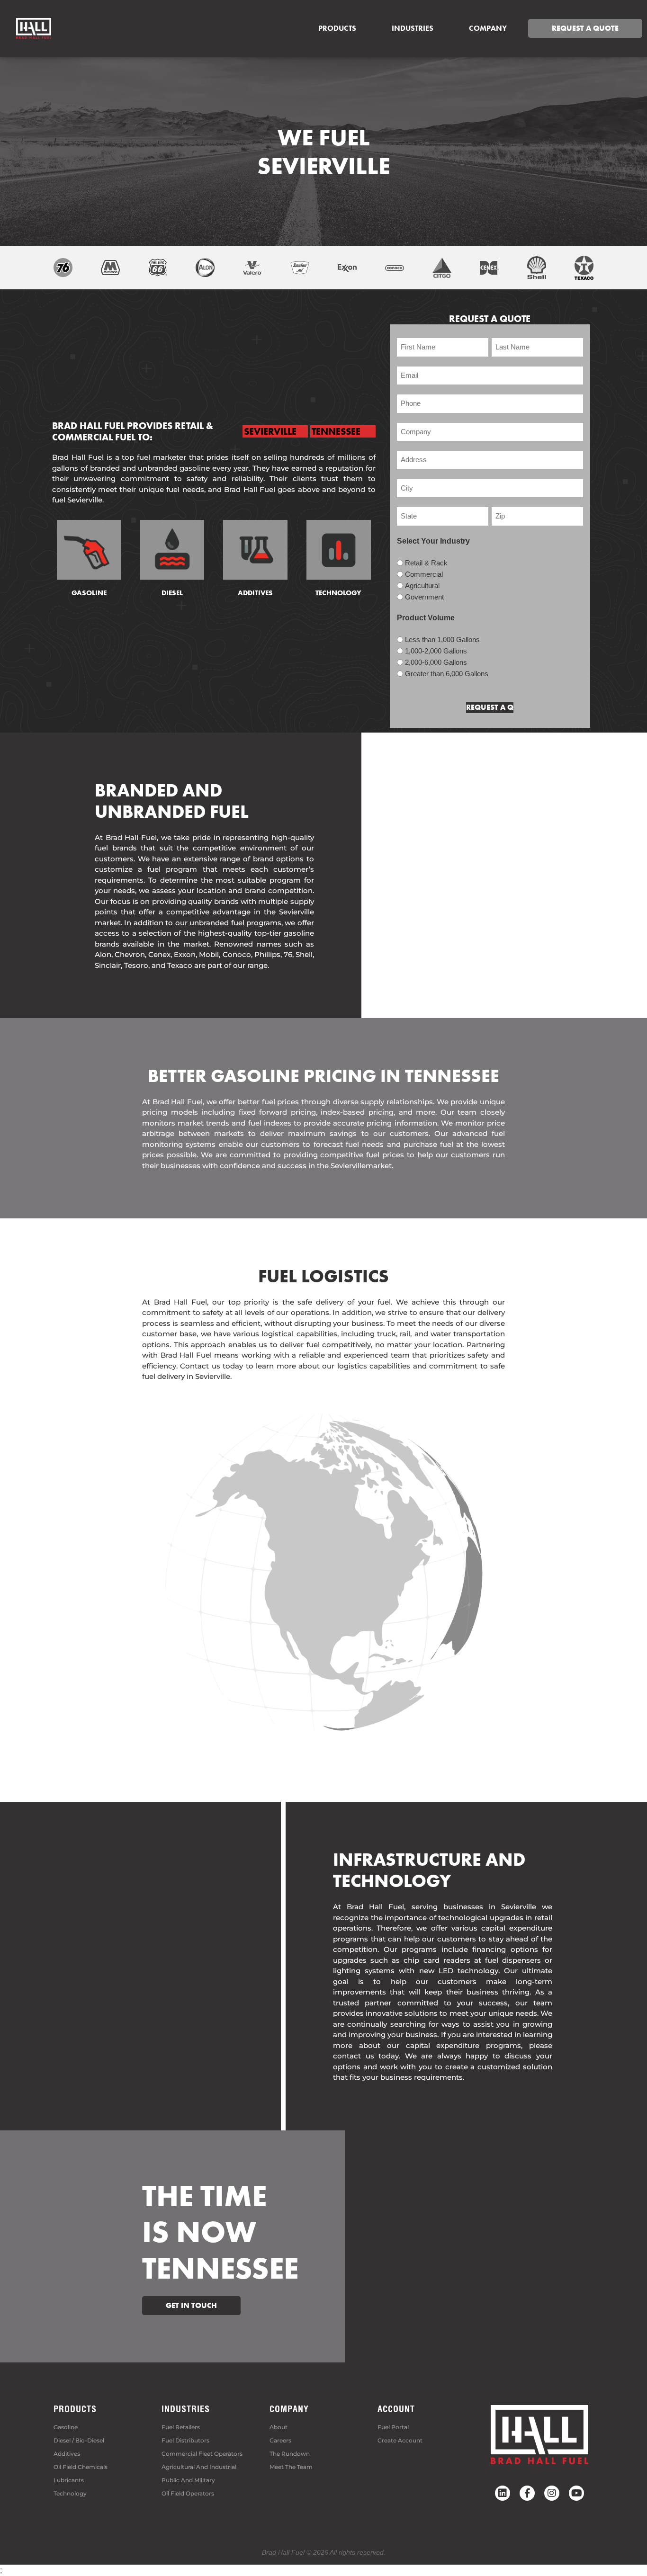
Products (337, 28)
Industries (413, 28)
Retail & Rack (426, 563)
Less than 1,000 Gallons (442, 640)
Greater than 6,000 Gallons (447, 674)
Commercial (424, 574)
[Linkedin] (503, 2493)
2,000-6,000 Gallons (436, 662)
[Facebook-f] (527, 2493)
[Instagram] (552, 2493)
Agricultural (422, 586)
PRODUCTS (75, 2409)
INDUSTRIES (186, 2409)
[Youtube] (576, 2493)
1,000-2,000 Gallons (436, 651)
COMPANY (488, 28)
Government (424, 597)
